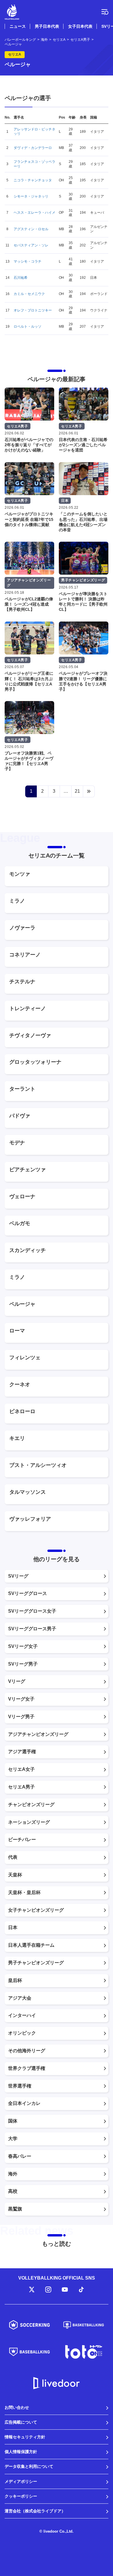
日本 (13, 1927)
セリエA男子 (21, 1787)
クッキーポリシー (21, 2496)
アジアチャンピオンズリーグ (38, 1734)
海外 (13, 2174)
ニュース (18, 26)
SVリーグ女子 (23, 1646)
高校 (13, 2191)
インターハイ (22, 2015)
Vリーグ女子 (21, 1699)
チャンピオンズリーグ (31, 1805)
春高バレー (20, 2156)
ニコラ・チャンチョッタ (33, 180)
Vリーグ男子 (21, 1717)
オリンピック (22, 2033)
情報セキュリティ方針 (25, 2437)
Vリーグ (17, 1681)
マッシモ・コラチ (28, 261)
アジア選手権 (22, 1752)
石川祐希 (21, 278)
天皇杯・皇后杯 (24, 1892)
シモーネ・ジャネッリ (31, 196)
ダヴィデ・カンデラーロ (33, 148)
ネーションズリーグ (29, 1822)
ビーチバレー (22, 1840)
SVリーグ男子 (23, 1664)
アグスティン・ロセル (31, 229)
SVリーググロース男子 (32, 1629)
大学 (13, 2139)
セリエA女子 (21, 1769)
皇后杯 (15, 1980)
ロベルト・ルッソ (28, 327)
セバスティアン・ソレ (31, 245)
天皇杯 (15, 1875)
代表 (13, 1857)
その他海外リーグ (27, 2051)
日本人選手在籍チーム (31, 1945)
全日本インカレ (24, 2103)
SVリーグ (18, 1576)
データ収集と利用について (29, 2466)
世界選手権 (20, 2086)
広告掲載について (21, 2422)
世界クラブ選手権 (27, 2068)
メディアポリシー (21, 2481)
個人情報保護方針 (21, 2452)
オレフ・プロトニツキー (33, 310)
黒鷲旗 (15, 2209)
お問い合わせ (17, 2407)
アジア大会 (20, 1998)
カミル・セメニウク (29, 294)
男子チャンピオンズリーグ (36, 1963)
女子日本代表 (80, 26)
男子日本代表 (47, 26)
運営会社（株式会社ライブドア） (35, 2511)
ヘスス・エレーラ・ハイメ (34, 213)
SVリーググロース (28, 1593)
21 (77, 791)
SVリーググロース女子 (32, 1611)
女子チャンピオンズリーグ (36, 1910)
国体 (13, 2121)
